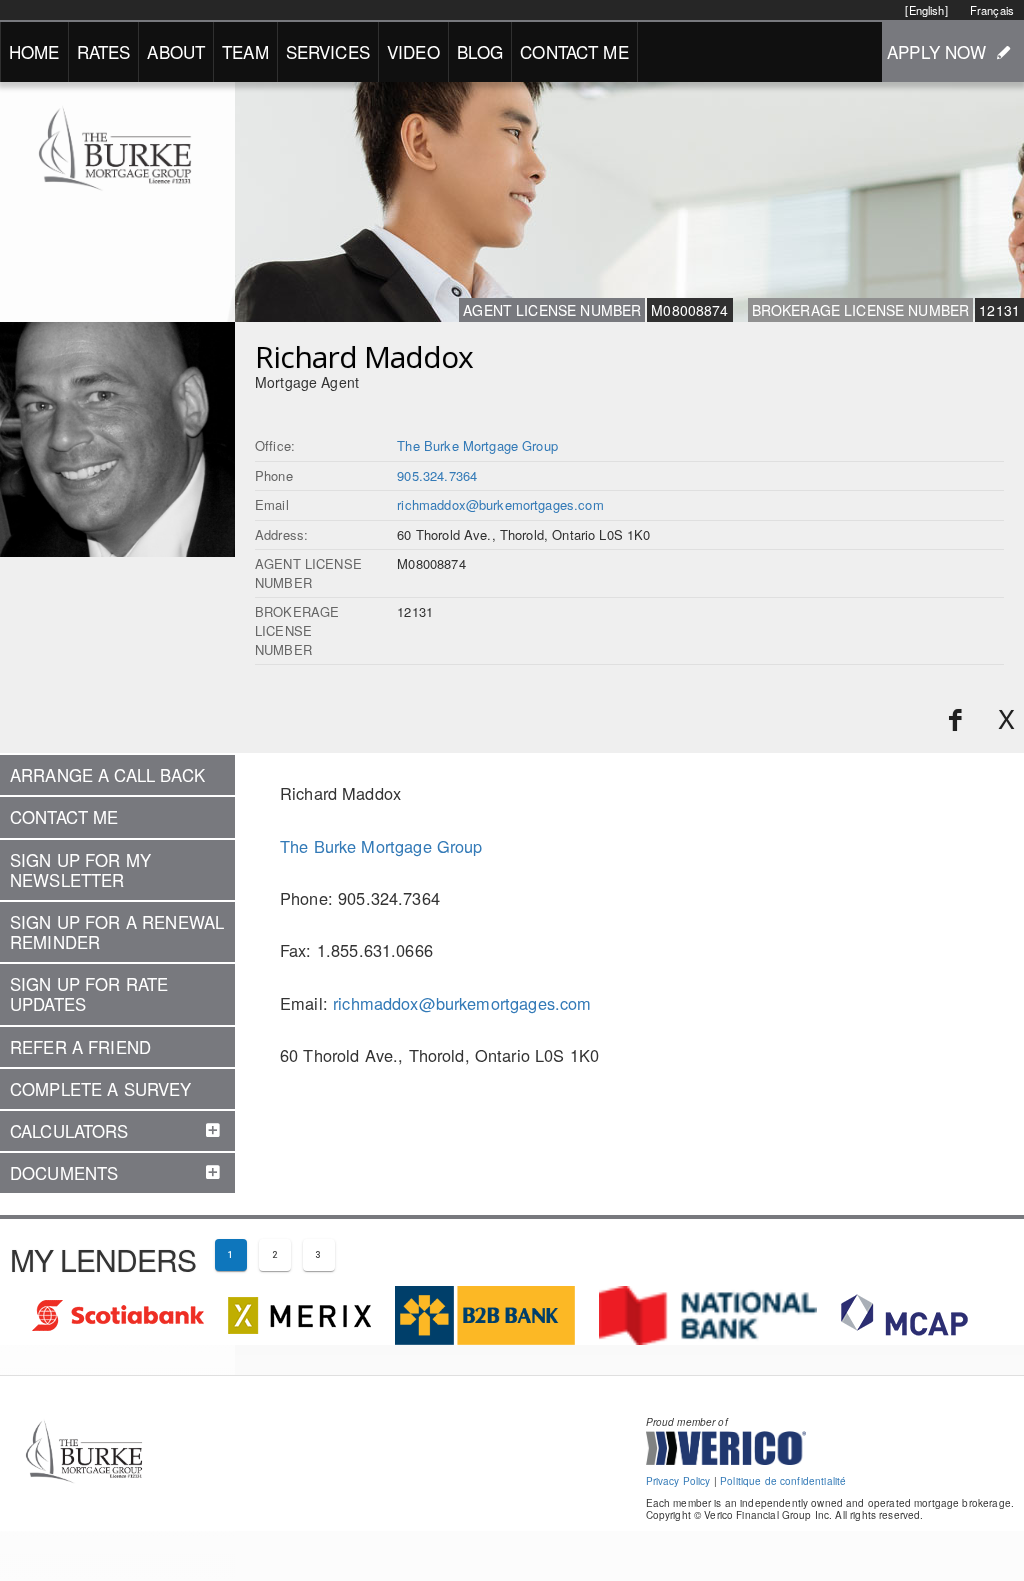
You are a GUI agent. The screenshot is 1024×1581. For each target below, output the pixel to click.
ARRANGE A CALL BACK (107, 775)
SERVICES (328, 51)
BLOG (480, 51)
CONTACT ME (574, 51)
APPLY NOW (936, 51)
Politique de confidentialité (783, 1481)
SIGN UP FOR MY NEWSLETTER (80, 870)
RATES (104, 51)
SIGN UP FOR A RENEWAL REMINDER (117, 932)
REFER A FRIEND (80, 1047)
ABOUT (176, 51)
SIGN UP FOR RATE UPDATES (89, 994)
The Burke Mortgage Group (477, 445)
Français (992, 10)
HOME (34, 51)
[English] (926, 10)
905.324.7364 (437, 475)
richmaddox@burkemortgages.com (500, 504)
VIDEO (413, 51)
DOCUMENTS (64, 1173)
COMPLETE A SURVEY (101, 1089)
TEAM (245, 51)
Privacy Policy (678, 1481)
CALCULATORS (69, 1131)
